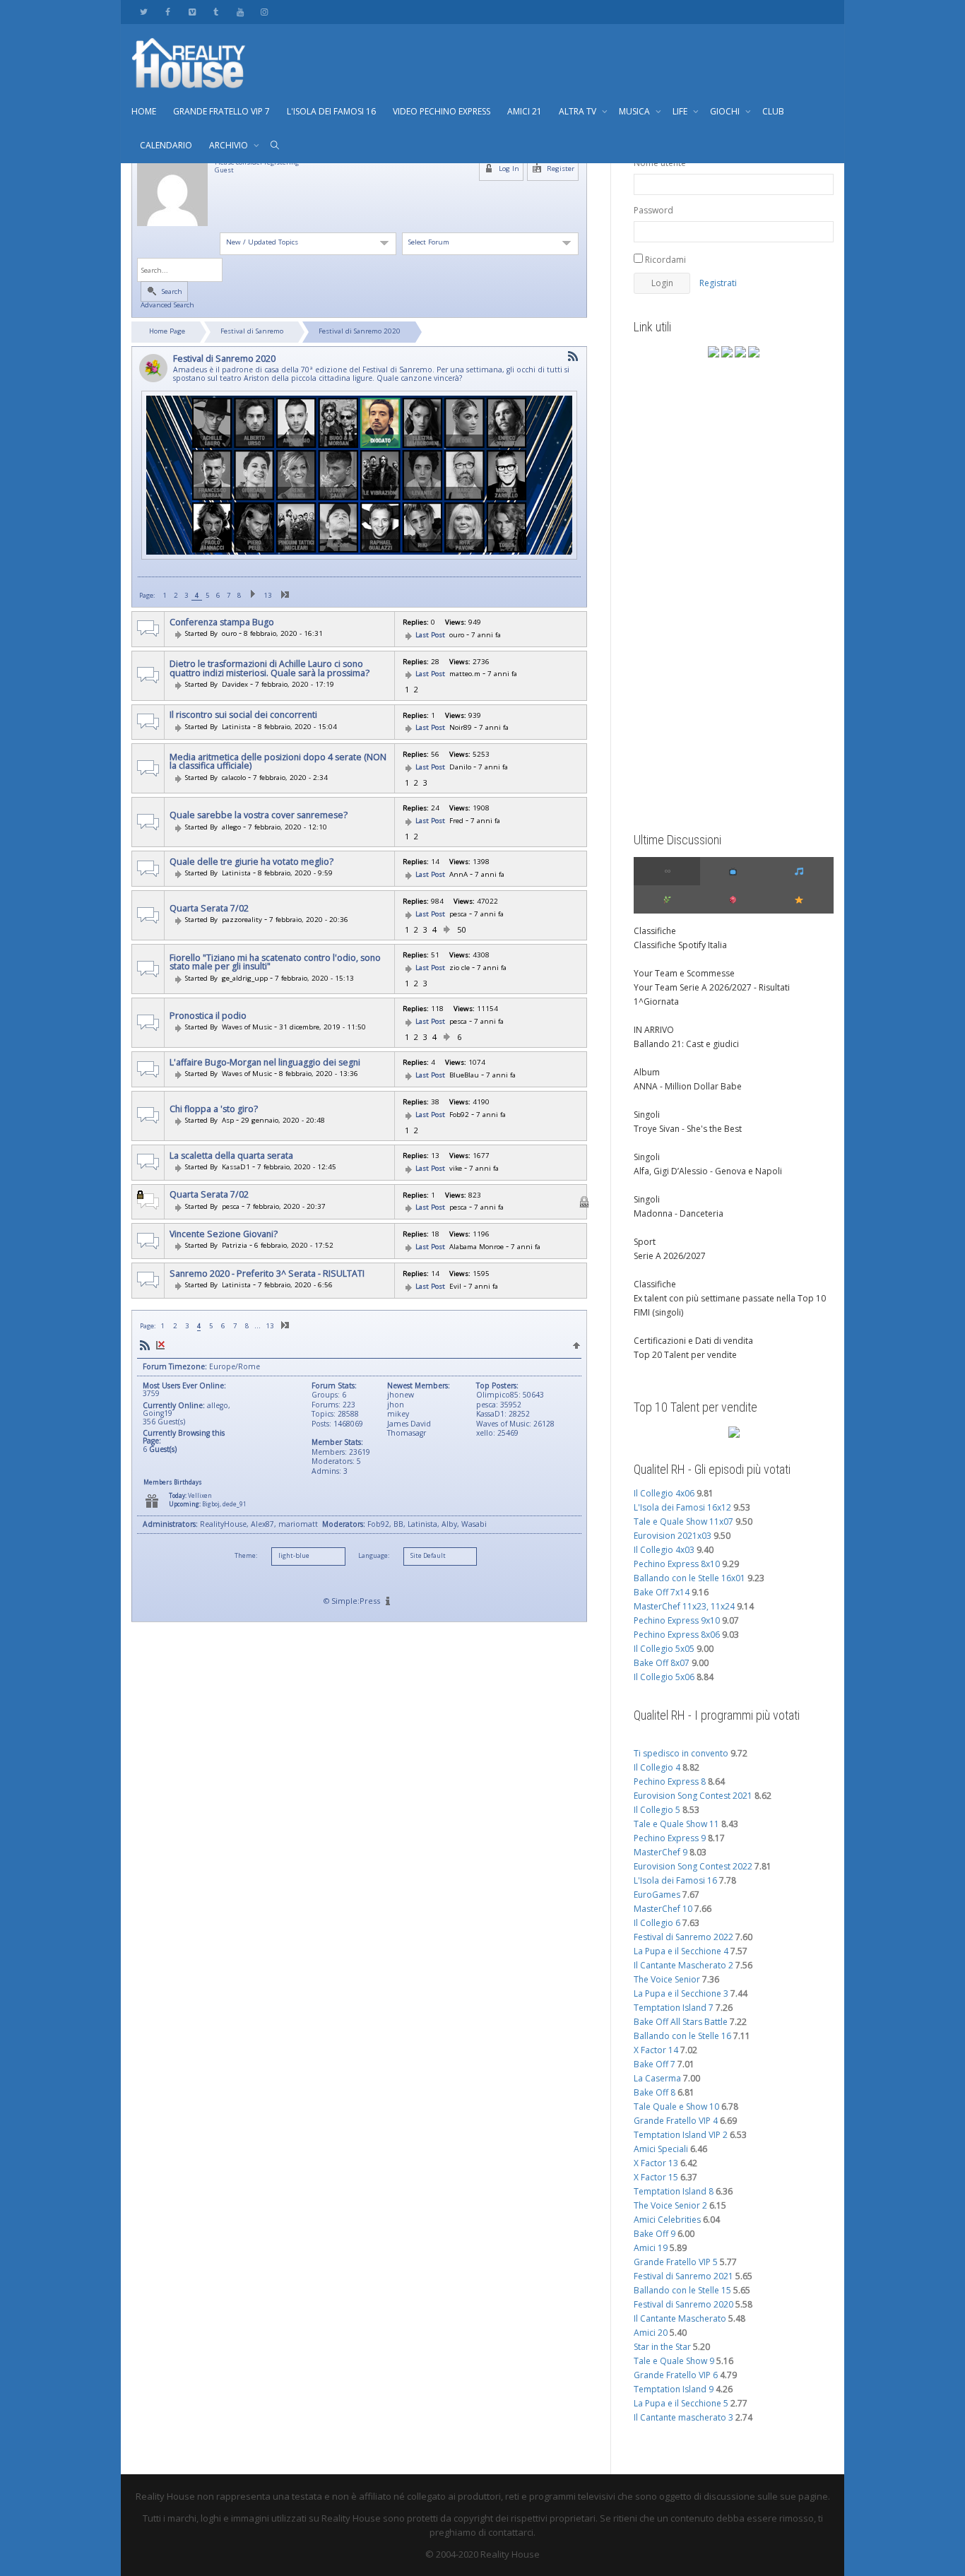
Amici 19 (651, 2248)
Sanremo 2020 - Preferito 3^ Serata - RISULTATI (267, 1274)
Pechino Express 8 (670, 1782)
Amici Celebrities (667, 2220)
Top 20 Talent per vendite (685, 1355)
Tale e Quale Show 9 (674, 2361)
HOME (144, 111)
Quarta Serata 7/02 (209, 909)
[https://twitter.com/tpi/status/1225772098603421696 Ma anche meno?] (219, 978)
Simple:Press (356, 1601)
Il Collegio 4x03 (664, 1550)
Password (653, 210)
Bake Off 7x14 (662, 1592)
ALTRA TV (579, 111)
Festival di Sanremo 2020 (360, 331)
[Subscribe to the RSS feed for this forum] (573, 356)
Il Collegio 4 (657, 1767)
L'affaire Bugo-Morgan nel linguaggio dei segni (265, 1063)
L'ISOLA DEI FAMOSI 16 (331, 111)
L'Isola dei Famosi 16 (675, 1880)
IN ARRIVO (654, 1030)
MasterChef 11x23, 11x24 (684, 1606)
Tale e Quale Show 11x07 (683, 1522)
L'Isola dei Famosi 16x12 (682, 1507)
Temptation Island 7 (674, 2008)
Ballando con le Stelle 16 (682, 2036)
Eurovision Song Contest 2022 (693, 1866)
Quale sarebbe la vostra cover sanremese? (259, 815)
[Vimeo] (192, 12)
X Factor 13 (656, 2163)
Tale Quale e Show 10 (676, 2107)
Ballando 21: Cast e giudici (686, 1044)
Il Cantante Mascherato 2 (683, 1965)
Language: (374, 1556)
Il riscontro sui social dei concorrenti (243, 715)
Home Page (167, 331)
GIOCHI (726, 111)
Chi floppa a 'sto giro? (214, 1109)
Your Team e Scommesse (684, 973)
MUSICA (635, 111)
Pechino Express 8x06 (677, 1635)
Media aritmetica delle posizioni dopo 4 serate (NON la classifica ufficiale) (278, 762)
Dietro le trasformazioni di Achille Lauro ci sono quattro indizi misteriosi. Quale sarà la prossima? (270, 669)
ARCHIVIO (230, 145)
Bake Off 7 (655, 2064)
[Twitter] (144, 12)
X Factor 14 (656, 2050)
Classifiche (655, 931)
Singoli (647, 1115)
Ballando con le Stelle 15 (682, 2290)
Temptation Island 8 (674, 2191)
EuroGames (657, 1895)
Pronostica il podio (208, 1016)
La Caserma (657, 2078)
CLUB (773, 111)
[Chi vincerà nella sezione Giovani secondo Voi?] (219, 1245)
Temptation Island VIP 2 (681, 2135)
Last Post (430, 635)
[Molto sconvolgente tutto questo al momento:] (219, 778)
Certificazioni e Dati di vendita (693, 1341)
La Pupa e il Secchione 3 (681, 1993)
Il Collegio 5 (657, 1810)
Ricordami (664, 260)
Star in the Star (662, 2347)
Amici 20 (651, 2333)
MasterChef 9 (661, 1852)
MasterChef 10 (663, 1909)
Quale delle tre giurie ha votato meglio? (251, 862)
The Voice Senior (667, 1979)
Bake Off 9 (655, 2234)
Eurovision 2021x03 (673, 1536)
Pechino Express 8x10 (677, 1564)
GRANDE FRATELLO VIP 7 (221, 111)
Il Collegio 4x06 (664, 1493)
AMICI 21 (525, 111)
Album (647, 1072)
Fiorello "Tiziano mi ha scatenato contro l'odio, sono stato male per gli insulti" (275, 963)
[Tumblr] (216, 12)
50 (461, 929)
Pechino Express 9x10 (677, 1620)
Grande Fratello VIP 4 (676, 2121)
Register (560, 169)
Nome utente (660, 163)
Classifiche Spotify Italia (680, 945)
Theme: (246, 1556)
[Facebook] (168, 12)
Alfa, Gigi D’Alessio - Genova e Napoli (708, 1171)
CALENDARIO (166, 145)
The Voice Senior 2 (670, 2205)
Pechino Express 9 (670, 1838)
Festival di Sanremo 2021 (683, 2276)
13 (268, 595)
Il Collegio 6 (657, 1923)
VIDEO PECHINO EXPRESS (442, 111)
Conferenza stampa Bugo (222, 622)
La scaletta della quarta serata (231, 1156)
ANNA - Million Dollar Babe (688, 1086)
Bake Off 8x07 (662, 1663)
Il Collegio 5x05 (664, 1649)
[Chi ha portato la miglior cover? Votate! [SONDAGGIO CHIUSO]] (219, 1285)
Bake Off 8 (655, 2092)
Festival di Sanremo (252, 331)
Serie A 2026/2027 (670, 1256)
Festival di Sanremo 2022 (683, 1937)
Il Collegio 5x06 (664, 1677)
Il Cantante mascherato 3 (683, 2417)
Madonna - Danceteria (679, 1213)
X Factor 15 (656, 2177)
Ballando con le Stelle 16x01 (689, 1578)
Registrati (718, 283)
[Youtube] (240, 12)
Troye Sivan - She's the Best (688, 1129)
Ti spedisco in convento (681, 1753)
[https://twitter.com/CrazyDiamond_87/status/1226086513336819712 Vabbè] (219, 1074)
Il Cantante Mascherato (680, 2318)
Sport (645, 1242)
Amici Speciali (661, 2149)
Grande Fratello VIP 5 (676, 2262)
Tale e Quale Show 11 (676, 1824)
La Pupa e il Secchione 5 (681, 2403)
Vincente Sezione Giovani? (224, 1234)
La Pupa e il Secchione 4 (681, 1951)
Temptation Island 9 (674, 2389)
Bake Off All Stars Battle (681, 2022)
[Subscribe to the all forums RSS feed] (145, 1346)
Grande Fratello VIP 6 (676, 2375)
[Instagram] (264, 12)
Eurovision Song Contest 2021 (693, 1796)
